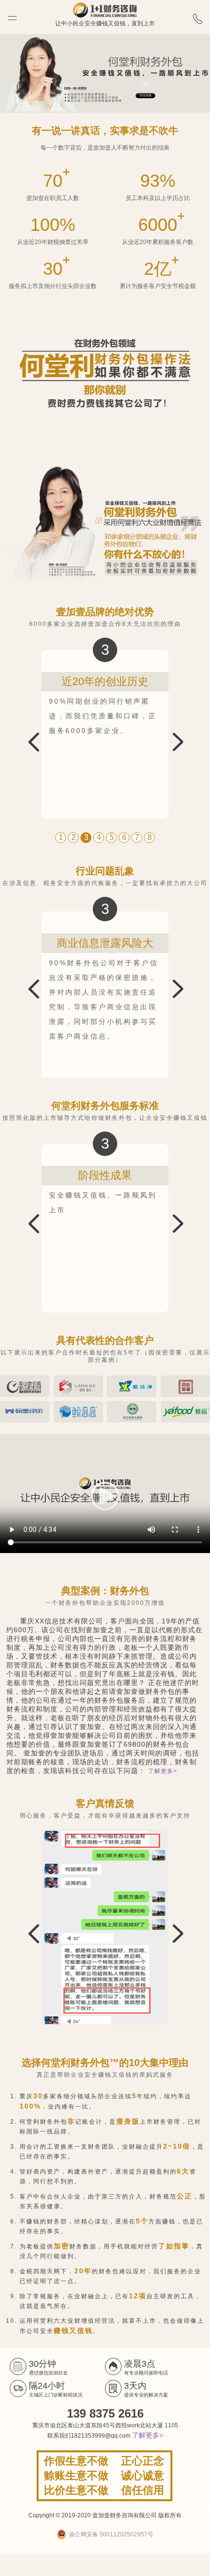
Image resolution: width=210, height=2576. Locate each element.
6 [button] (124, 837)
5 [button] (112, 837)
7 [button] (137, 837)
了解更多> (163, 1771)
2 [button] (73, 837)
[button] (172, 740)
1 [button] (61, 837)
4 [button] (99, 837)
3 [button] (86, 837)
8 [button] (150, 837)
